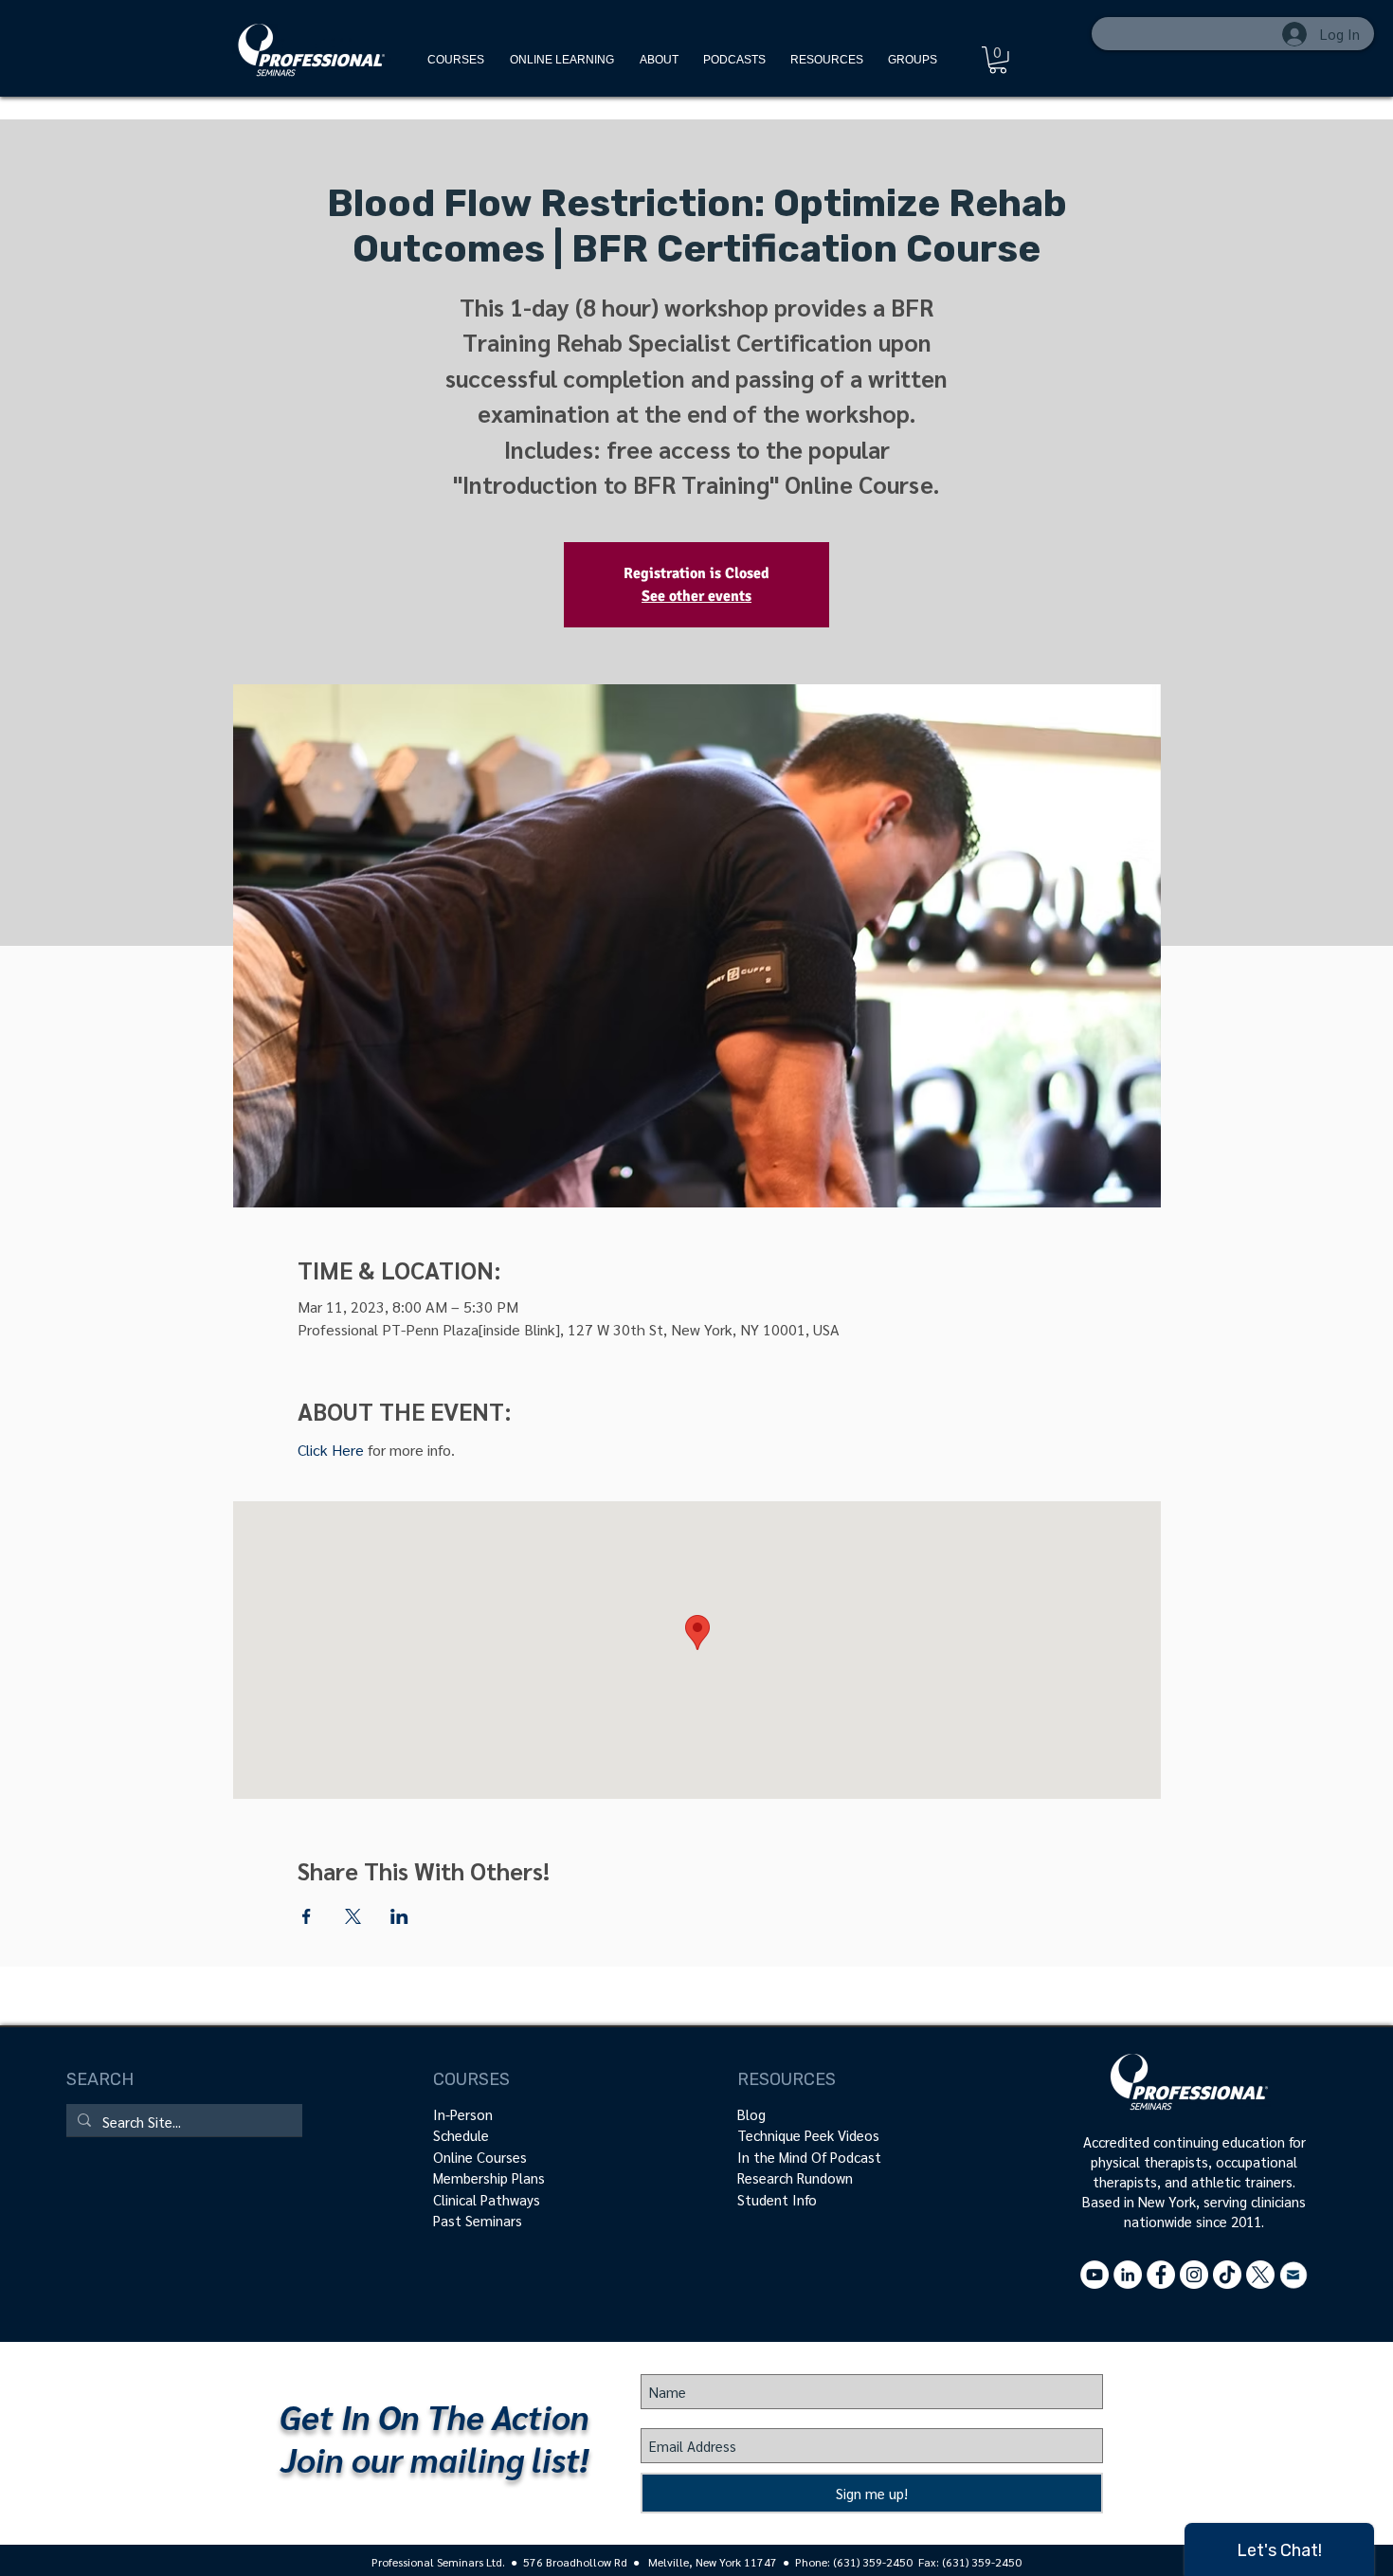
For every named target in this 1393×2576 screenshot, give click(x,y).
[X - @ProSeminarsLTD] (1260, 2275)
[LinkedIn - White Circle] (1128, 2275)
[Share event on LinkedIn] (399, 1916)
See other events (696, 596)
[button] (827, 60)
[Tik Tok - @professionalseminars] (1227, 2275)
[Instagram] (1194, 2275)
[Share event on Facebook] (307, 1916)
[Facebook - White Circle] (1161, 2275)
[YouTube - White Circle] (1094, 2275)
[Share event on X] (353, 1916)
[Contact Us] (1293, 2275)
